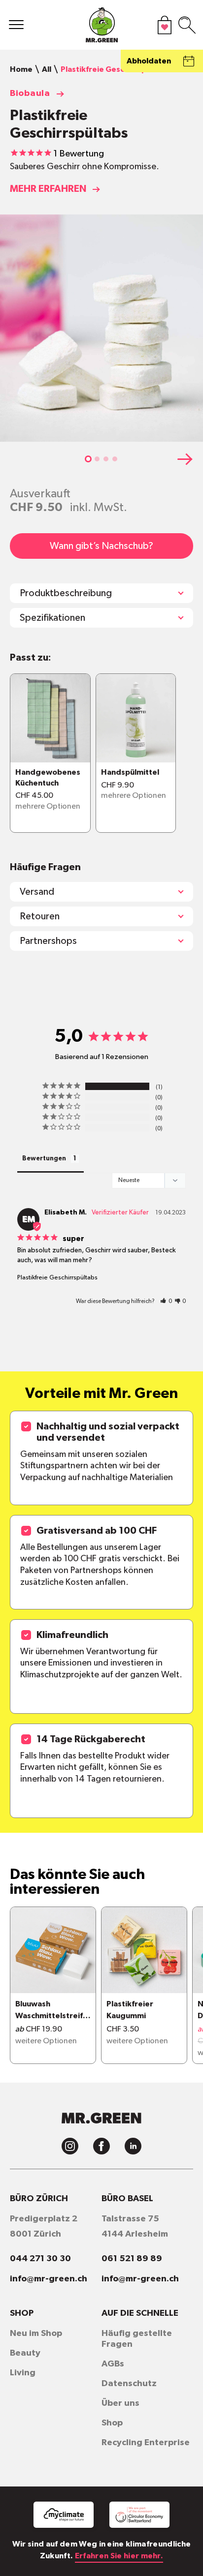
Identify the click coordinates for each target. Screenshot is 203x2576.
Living (23, 2373)
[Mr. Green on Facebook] (101, 2146)
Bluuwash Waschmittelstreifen (51, 2011)
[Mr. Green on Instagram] (70, 2146)
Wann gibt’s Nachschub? (101, 546)
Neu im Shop (36, 2334)
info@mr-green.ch (49, 2279)
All (47, 69)
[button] (88, 459)
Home (21, 69)
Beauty (25, 2353)
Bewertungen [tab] (44, 1159)
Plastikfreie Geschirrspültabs (57, 1278)
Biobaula (30, 93)
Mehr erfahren (48, 189)
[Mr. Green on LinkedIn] (133, 2146)
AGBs (113, 2364)
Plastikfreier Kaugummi (130, 2010)
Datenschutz (129, 2384)
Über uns (120, 2403)
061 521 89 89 (132, 2259)
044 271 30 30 (40, 2259)
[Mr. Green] (101, 27)
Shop (112, 2423)
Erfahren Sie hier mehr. (119, 2556)
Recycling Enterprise (146, 2443)
